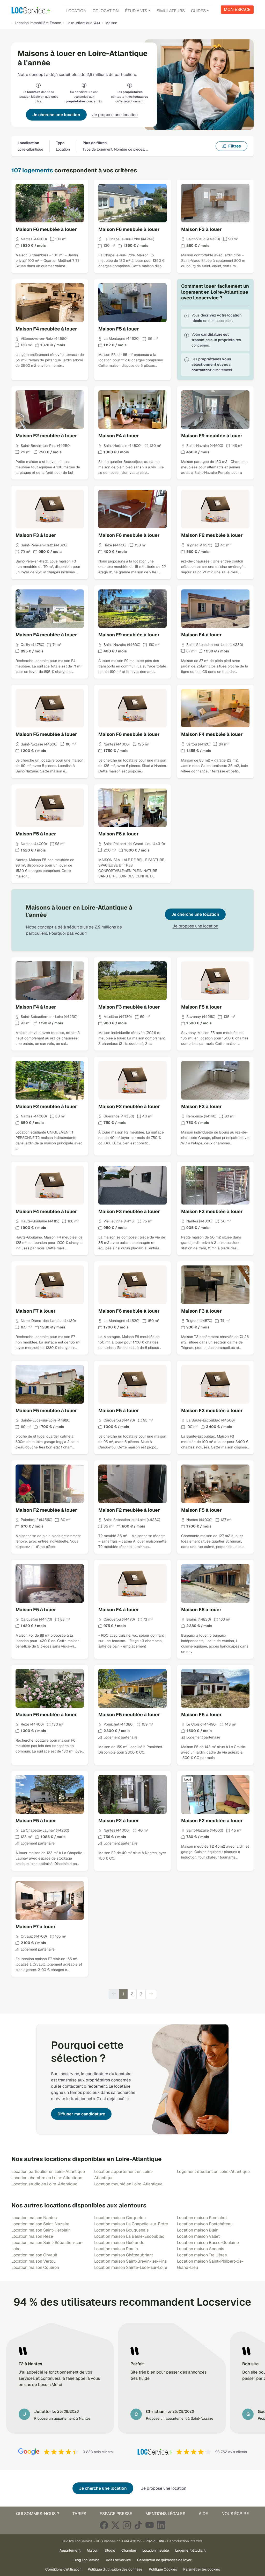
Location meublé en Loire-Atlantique (128, 2184)
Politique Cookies (163, 2569)
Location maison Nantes (34, 2218)
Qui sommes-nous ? (38, 2514)
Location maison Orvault (34, 2255)
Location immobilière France (38, 23)
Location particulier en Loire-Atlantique (48, 2172)
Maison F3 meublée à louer (129, 1007)
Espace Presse (116, 2514)
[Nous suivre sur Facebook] (104, 2525)
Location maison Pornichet (202, 2218)
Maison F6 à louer (119, 834)
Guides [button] (198, 11)
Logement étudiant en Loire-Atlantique (213, 2172)
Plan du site (155, 2541)
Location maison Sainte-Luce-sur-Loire (131, 2267)
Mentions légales (165, 2514)
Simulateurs (171, 11)
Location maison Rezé (32, 2236)
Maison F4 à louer (119, 436)
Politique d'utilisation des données (115, 2569)
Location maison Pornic (116, 2249)
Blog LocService (87, 2560)
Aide (203, 2514)
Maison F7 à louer (36, 1311)
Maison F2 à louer (119, 1821)
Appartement (70, 2550)
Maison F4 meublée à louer (46, 329)
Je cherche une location (56, 115)
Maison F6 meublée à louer (46, 229)
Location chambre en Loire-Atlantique (47, 2178)
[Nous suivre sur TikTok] (138, 2525)
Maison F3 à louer (201, 229)
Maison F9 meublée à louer (212, 436)
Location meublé (156, 2550)
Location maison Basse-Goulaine (208, 2243)
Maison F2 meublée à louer (46, 436)
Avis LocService (118, 2560)
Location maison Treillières (202, 2255)
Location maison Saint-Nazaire (40, 2224)
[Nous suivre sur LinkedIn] (161, 2525)
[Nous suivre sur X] (115, 2525)
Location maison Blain (198, 2230)
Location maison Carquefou (120, 2218)
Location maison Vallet (198, 2236)
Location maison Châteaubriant (124, 2255)
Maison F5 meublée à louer (46, 734)
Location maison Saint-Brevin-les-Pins (130, 2261)
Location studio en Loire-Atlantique (44, 2184)
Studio (110, 2550)
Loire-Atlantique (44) (83, 23)
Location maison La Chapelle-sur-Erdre (131, 2224)
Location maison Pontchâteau (205, 2224)
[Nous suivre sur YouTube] (150, 2525)
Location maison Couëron (35, 2267)
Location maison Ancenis (201, 2249)
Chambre (129, 2550)
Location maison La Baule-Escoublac (129, 2236)
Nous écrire (235, 2514)
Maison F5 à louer (119, 329)
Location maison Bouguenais (121, 2230)
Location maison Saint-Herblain (41, 2230)
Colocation (106, 11)
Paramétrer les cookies (202, 2569)
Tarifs (79, 2514)
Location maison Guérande (119, 2243)
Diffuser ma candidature (81, 2114)
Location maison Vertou (34, 2261)
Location (76, 11)
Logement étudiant (190, 2550)
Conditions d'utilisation (63, 2569)
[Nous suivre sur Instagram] (127, 2525)
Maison (93, 2550)
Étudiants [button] (136, 11)
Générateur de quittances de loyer (164, 2560)
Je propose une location (115, 115)
